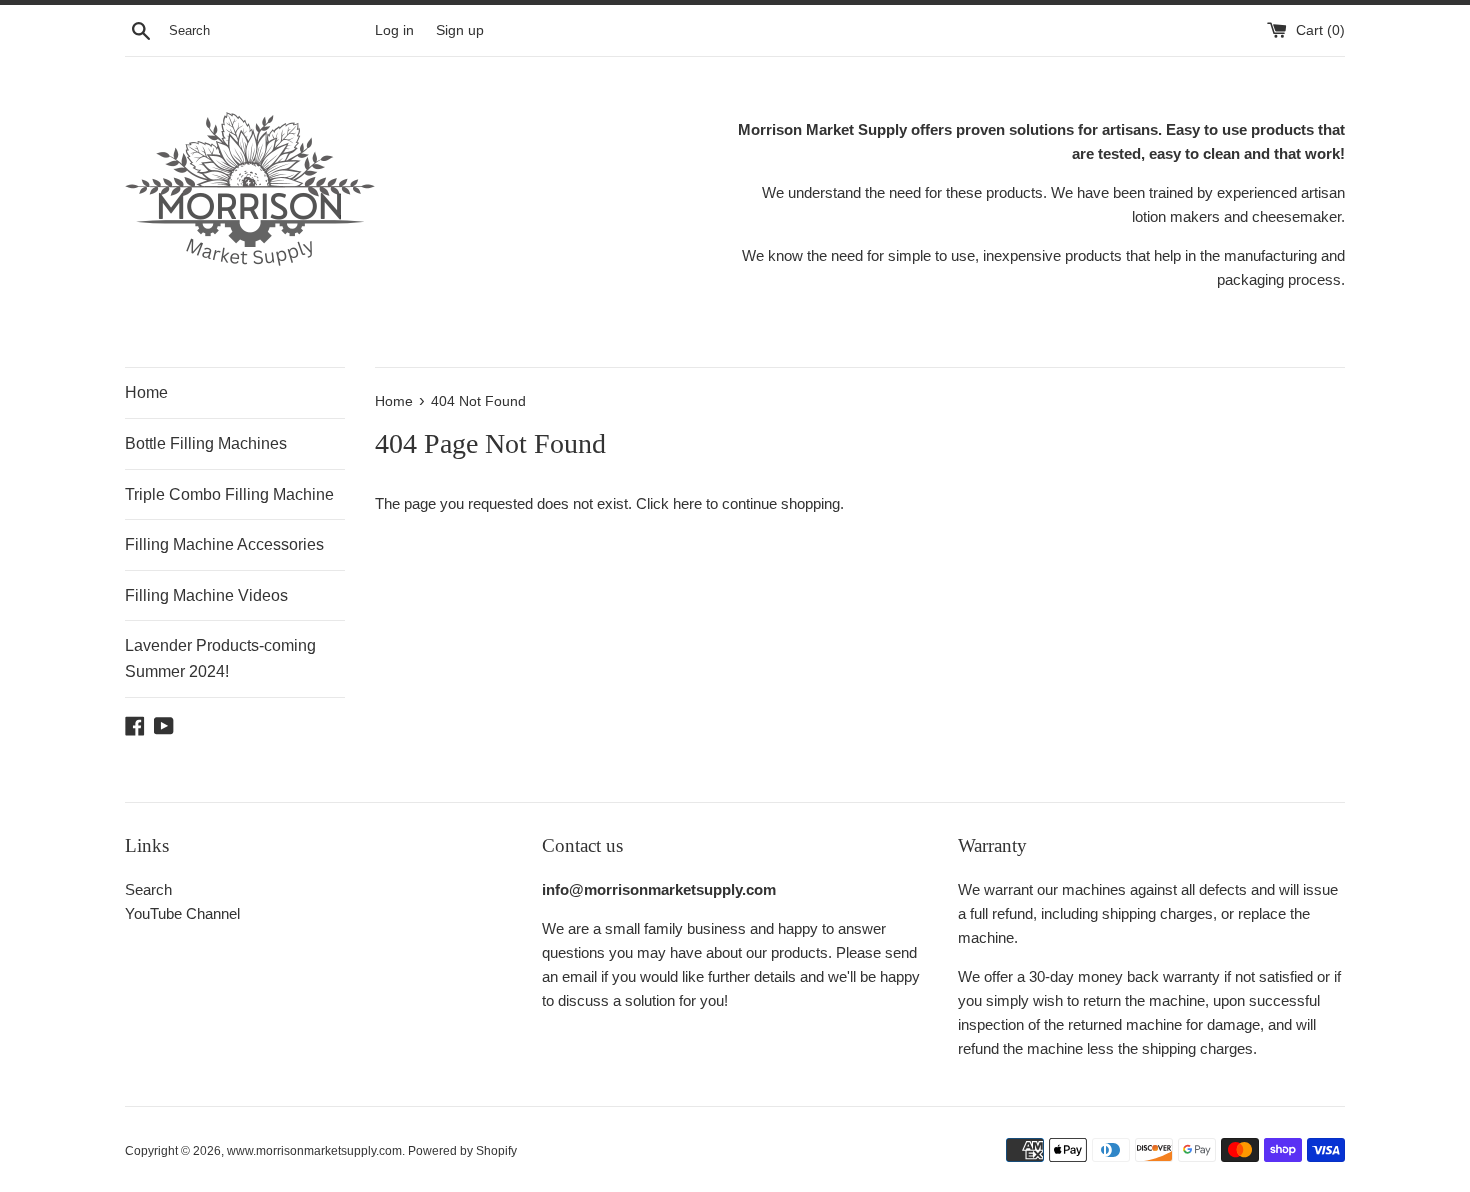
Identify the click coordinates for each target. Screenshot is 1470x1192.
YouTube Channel (182, 913)
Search (148, 889)
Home (146, 392)
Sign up (460, 30)
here (687, 503)
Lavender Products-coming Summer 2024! (220, 658)
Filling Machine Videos (206, 595)
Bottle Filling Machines (206, 443)
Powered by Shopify (462, 1151)
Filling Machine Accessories (224, 544)
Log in (394, 30)
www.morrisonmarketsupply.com (314, 1151)
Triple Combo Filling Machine (229, 494)
